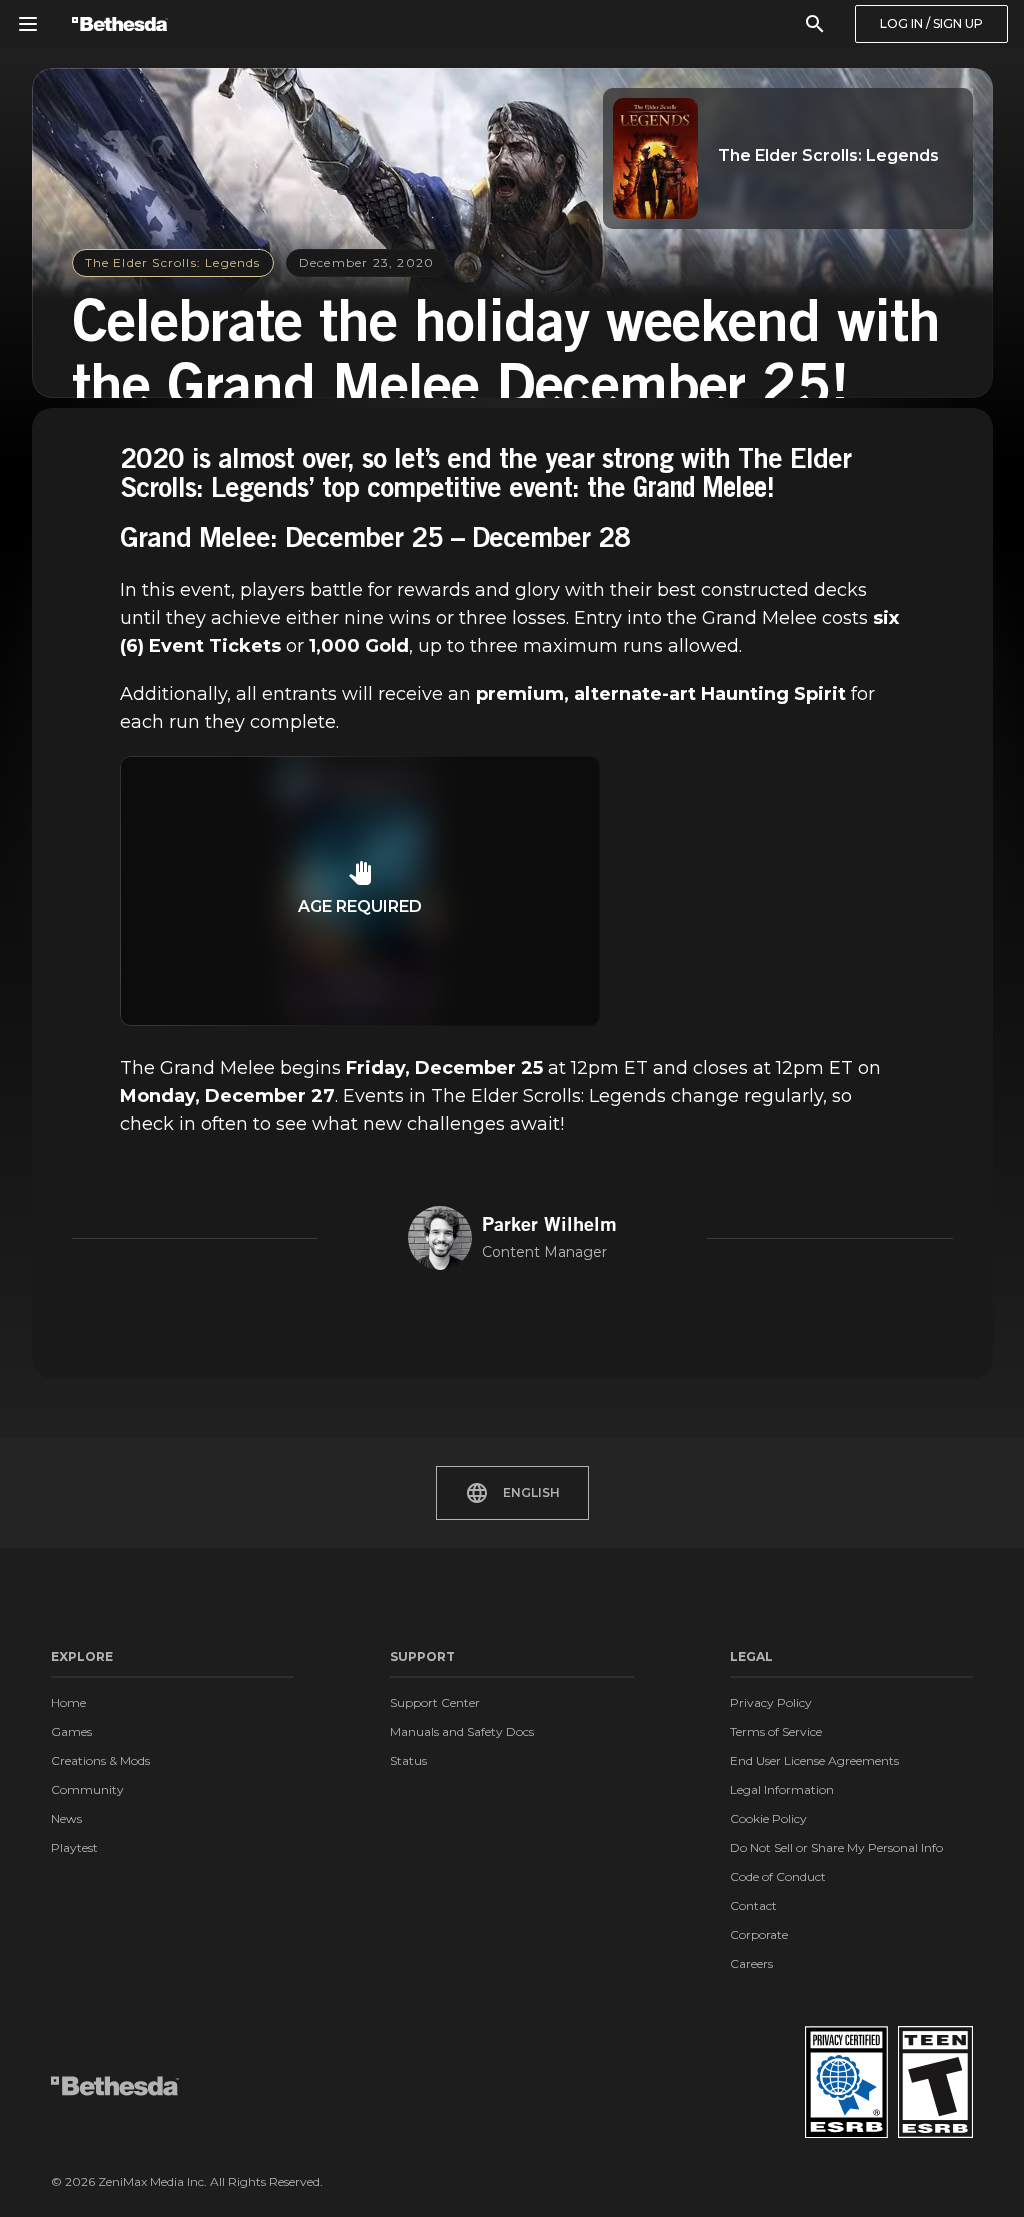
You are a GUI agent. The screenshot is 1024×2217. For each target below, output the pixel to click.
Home (68, 1702)
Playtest (74, 1847)
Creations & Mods (100, 1760)
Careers (751, 1963)
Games (71, 1731)
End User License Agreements (814, 1760)
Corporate (759, 1934)
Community (87, 1789)
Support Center (435, 1702)
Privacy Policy (771, 1702)
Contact (753, 1905)
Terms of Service (776, 1731)
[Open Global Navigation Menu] (28, 24)
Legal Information (782, 1789)
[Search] (815, 24)
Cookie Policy (768, 1818)
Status (408, 1760)
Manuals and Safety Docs (462, 1731)
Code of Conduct (778, 1876)
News (66, 1818)
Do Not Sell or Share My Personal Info (836, 1847)
